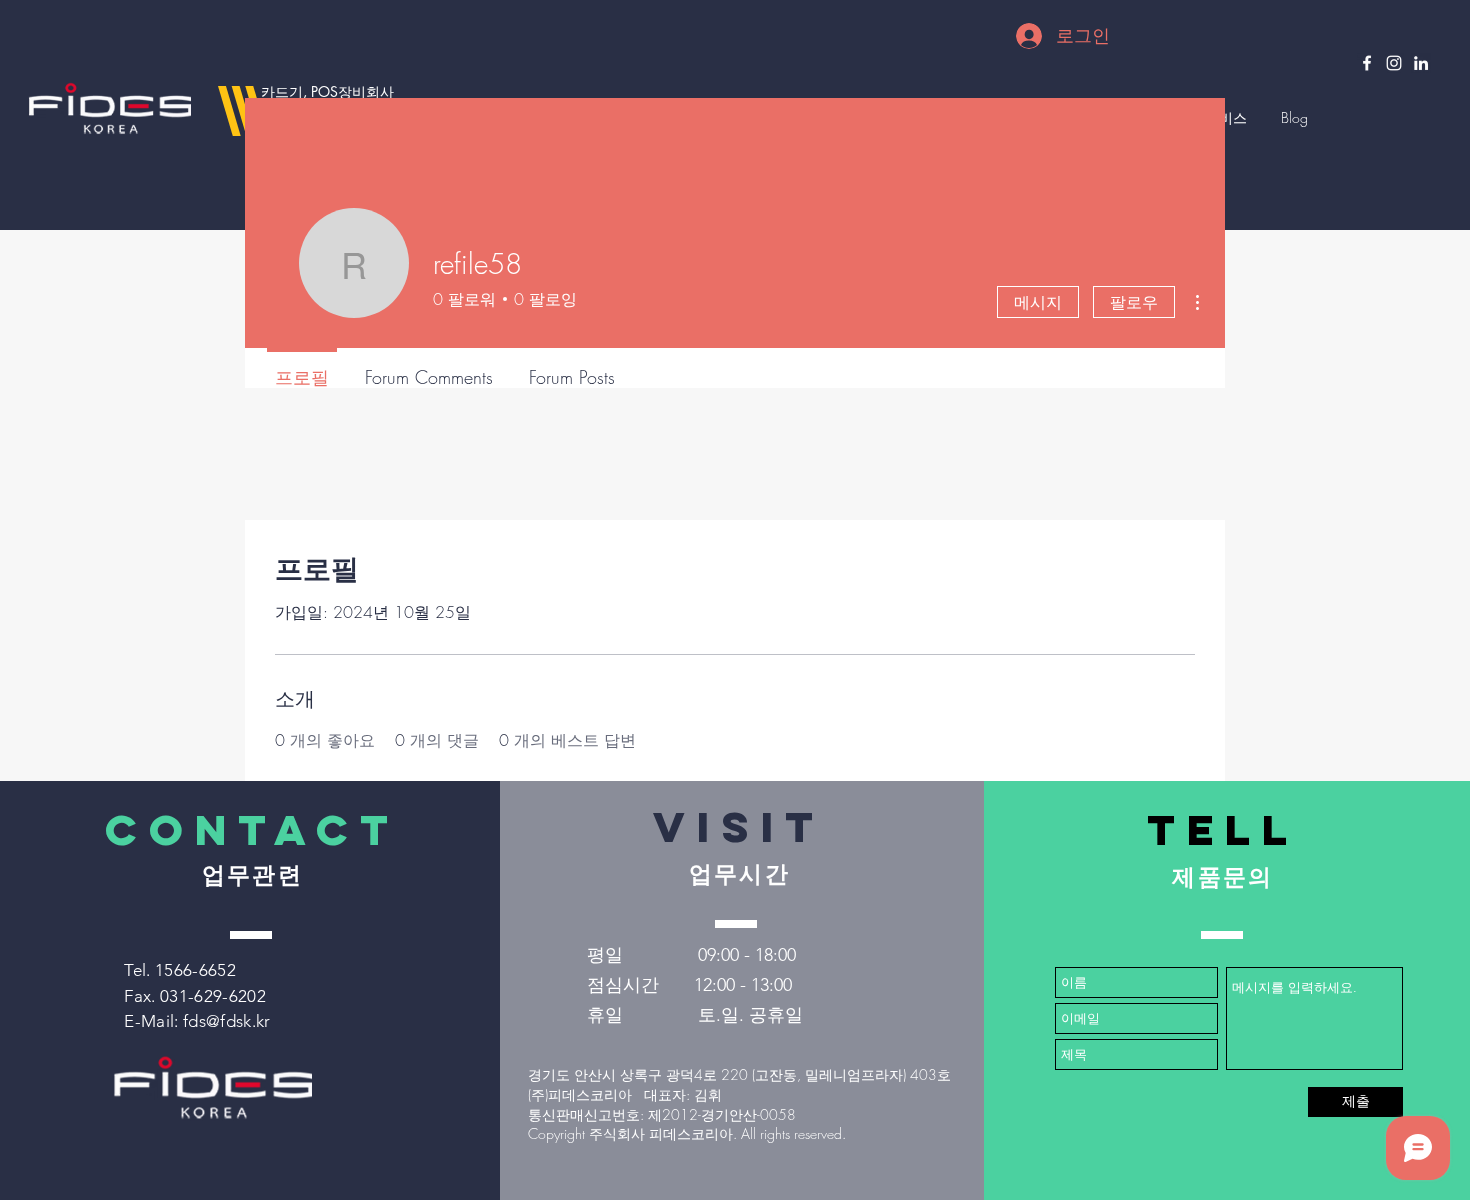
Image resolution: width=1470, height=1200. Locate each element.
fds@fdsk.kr (227, 1021)
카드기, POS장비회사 (327, 91)
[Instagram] (1394, 63)
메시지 (1038, 302)
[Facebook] (1367, 63)
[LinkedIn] (1421, 63)
